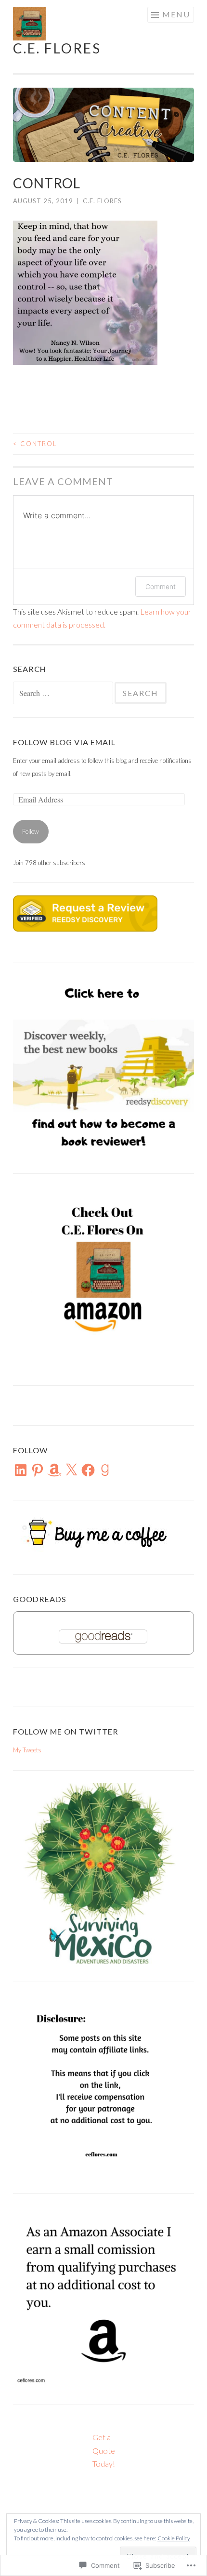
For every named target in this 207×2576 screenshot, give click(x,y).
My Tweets (27, 1750)
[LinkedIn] (21, 1470)
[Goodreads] (105, 1470)
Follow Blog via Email (64, 742)
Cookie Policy (174, 2538)
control (35, 444)
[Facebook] (88, 1470)
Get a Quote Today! (104, 2450)
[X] (71, 1470)
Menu (176, 14)
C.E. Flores (57, 48)
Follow (31, 831)
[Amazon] (54, 1470)
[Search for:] (64, 694)
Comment (161, 586)
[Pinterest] (38, 1470)
